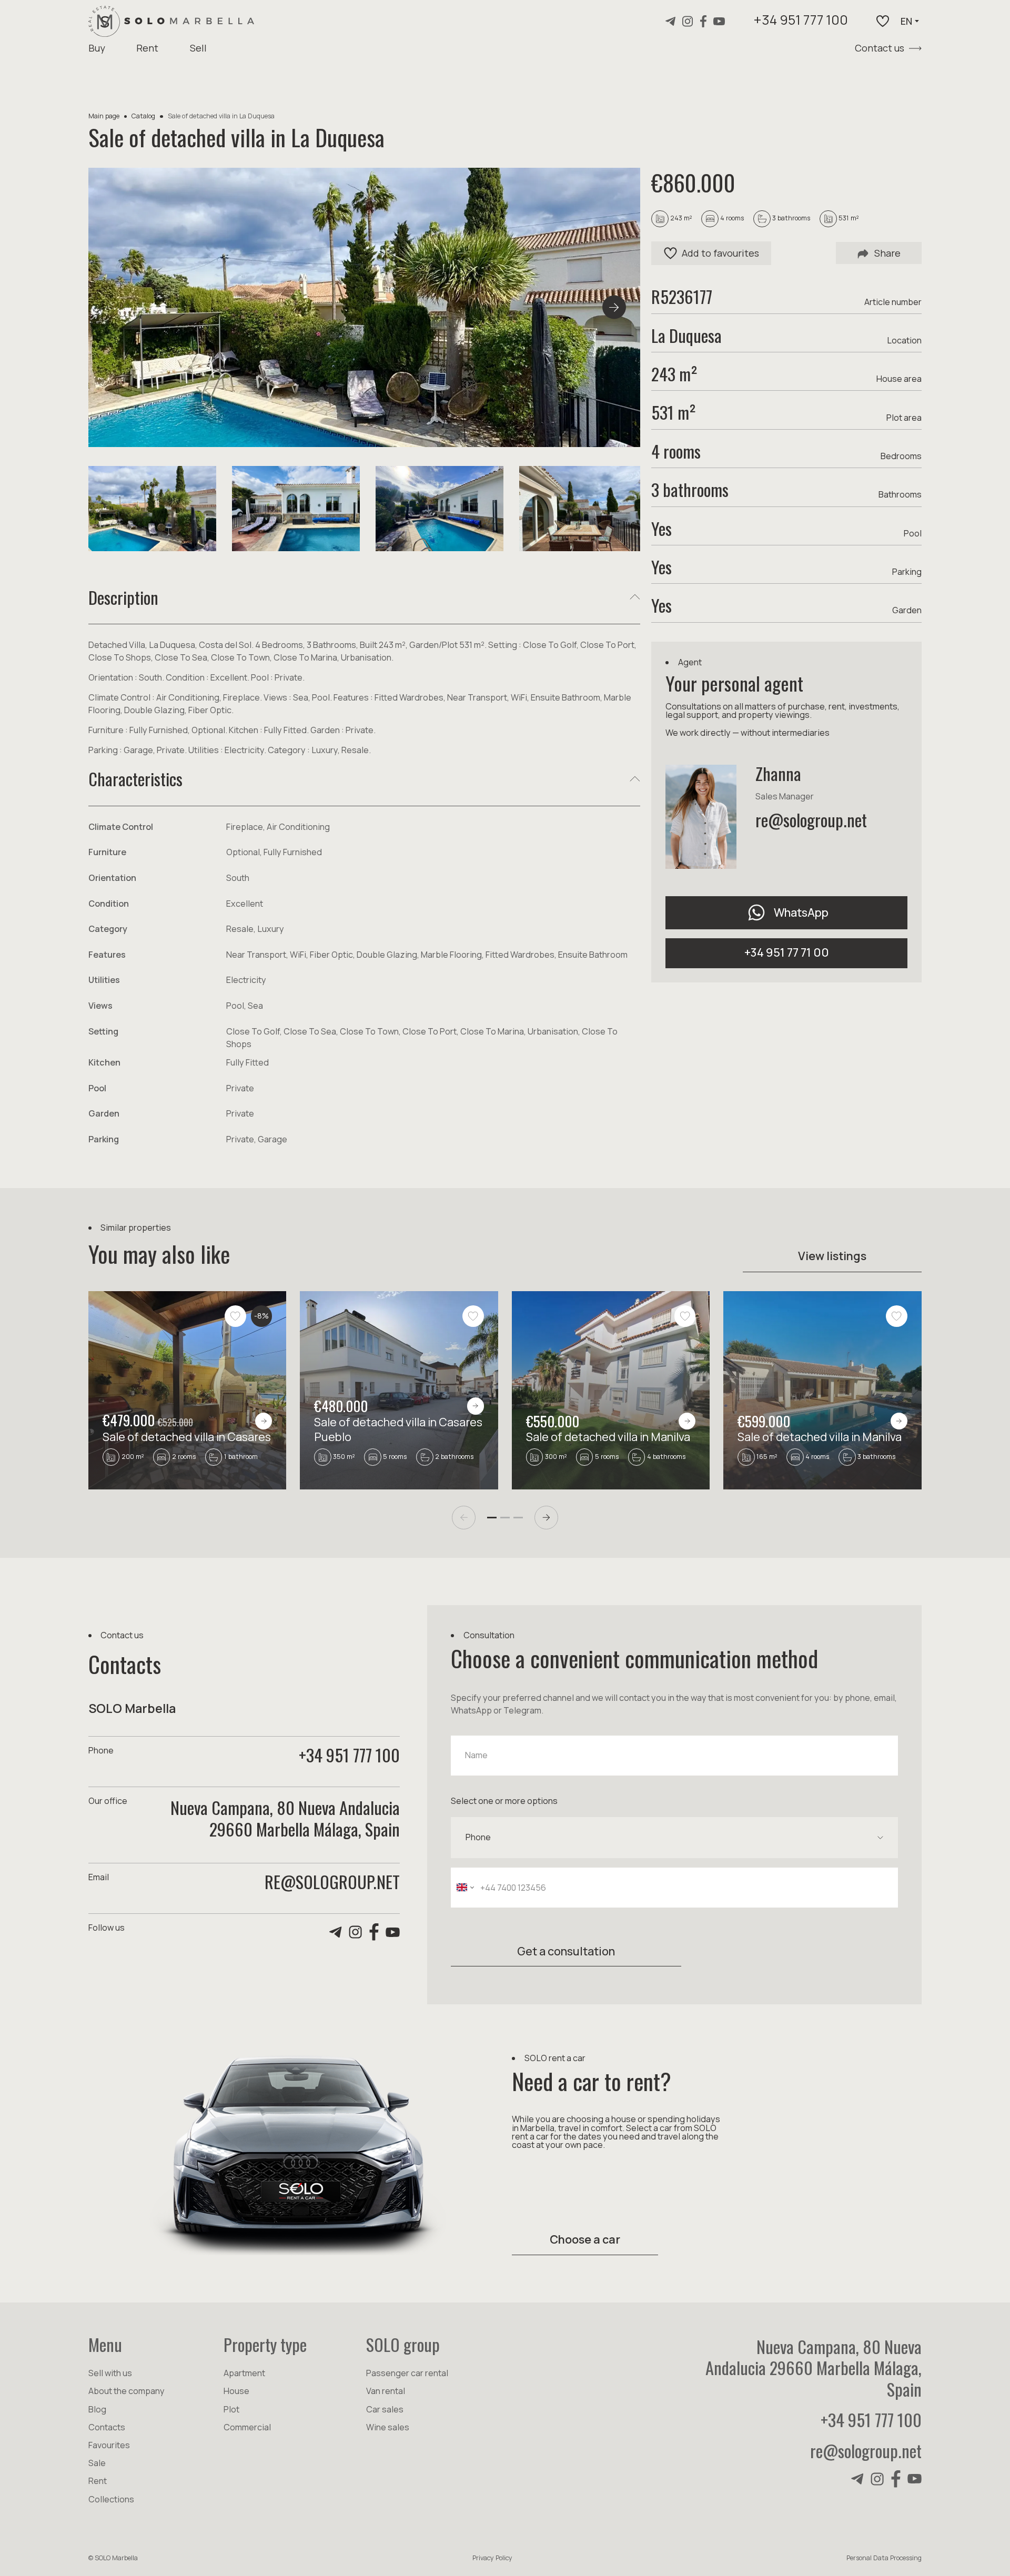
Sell (198, 48)
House (236, 2391)
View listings (832, 1256)
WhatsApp (801, 912)
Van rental (386, 2391)
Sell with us (110, 2373)
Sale (97, 2463)
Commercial (247, 2427)
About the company (127, 2391)
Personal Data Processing (884, 2558)
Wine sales (388, 2427)
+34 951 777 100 (801, 21)
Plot (231, 2409)
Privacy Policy (492, 2558)
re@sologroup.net (811, 819)
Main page (104, 116)
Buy (97, 48)
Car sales (385, 2409)
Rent (147, 48)
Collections (111, 2499)
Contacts (107, 2427)
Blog (97, 2409)
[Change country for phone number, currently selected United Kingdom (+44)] (464, 1888)
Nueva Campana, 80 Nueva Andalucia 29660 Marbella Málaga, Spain (814, 2368)
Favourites (109, 2445)
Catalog (143, 116)
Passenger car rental (407, 2373)
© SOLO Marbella (113, 2558)
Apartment (244, 2373)
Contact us (880, 48)
